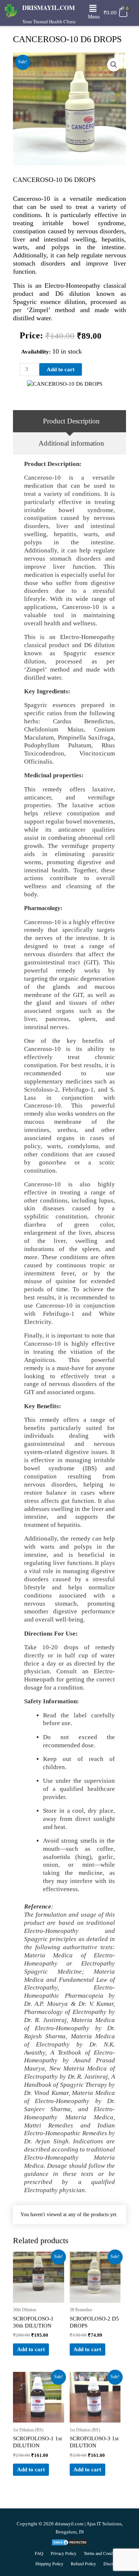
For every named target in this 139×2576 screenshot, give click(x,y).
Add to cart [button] (31, 2349)
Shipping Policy (49, 2563)
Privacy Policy (64, 2553)
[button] (93, 9)
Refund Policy (83, 2563)
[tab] (69, 421)
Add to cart (61, 369)
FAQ (39, 2553)
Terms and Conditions (103, 2553)
